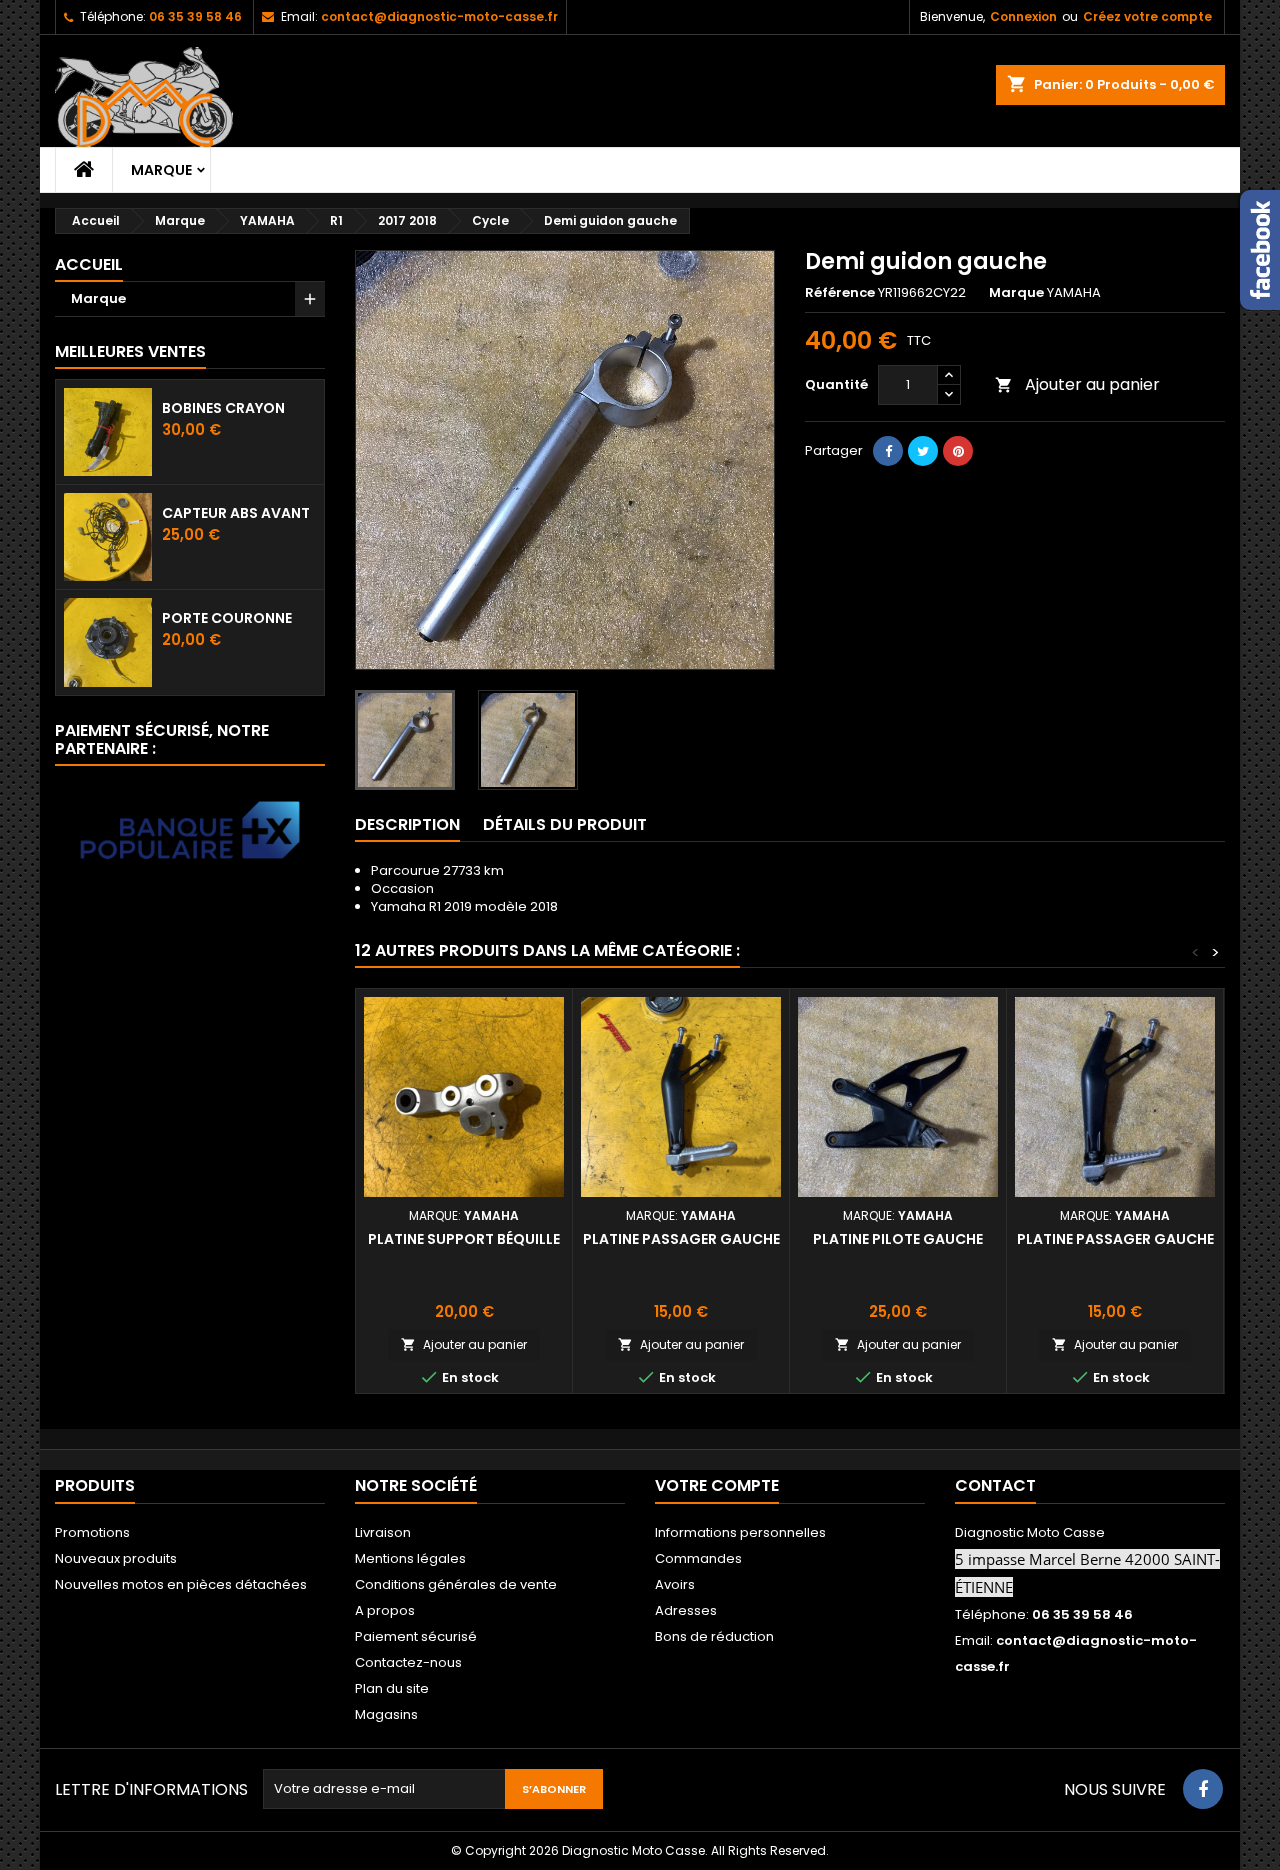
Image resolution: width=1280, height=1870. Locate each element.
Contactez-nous (408, 1662)
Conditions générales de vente (456, 1584)
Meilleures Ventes (130, 351)
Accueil (89, 264)
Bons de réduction (714, 1636)
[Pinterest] (958, 451)
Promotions (92, 1532)
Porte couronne (227, 618)
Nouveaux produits (116, 1558)
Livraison (383, 1532)
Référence (840, 293)
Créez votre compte (1147, 16)
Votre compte (717, 1485)
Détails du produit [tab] (565, 824)
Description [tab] (407, 824)
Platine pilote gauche (898, 1239)
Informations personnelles (740, 1532)
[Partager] (888, 451)
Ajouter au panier (1077, 384)
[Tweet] (923, 451)
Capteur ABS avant (236, 513)
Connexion (1023, 16)
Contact (995, 1485)
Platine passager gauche (681, 1239)
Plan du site (392, 1688)
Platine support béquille (464, 1239)
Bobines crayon (223, 408)
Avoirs (675, 1584)
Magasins (386, 1714)
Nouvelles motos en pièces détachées (181, 1584)
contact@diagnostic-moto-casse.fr (439, 16)
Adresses (686, 1610)
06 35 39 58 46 (195, 16)
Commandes (698, 1558)
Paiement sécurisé (416, 1636)
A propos (385, 1610)
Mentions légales (410, 1558)
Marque (161, 170)
